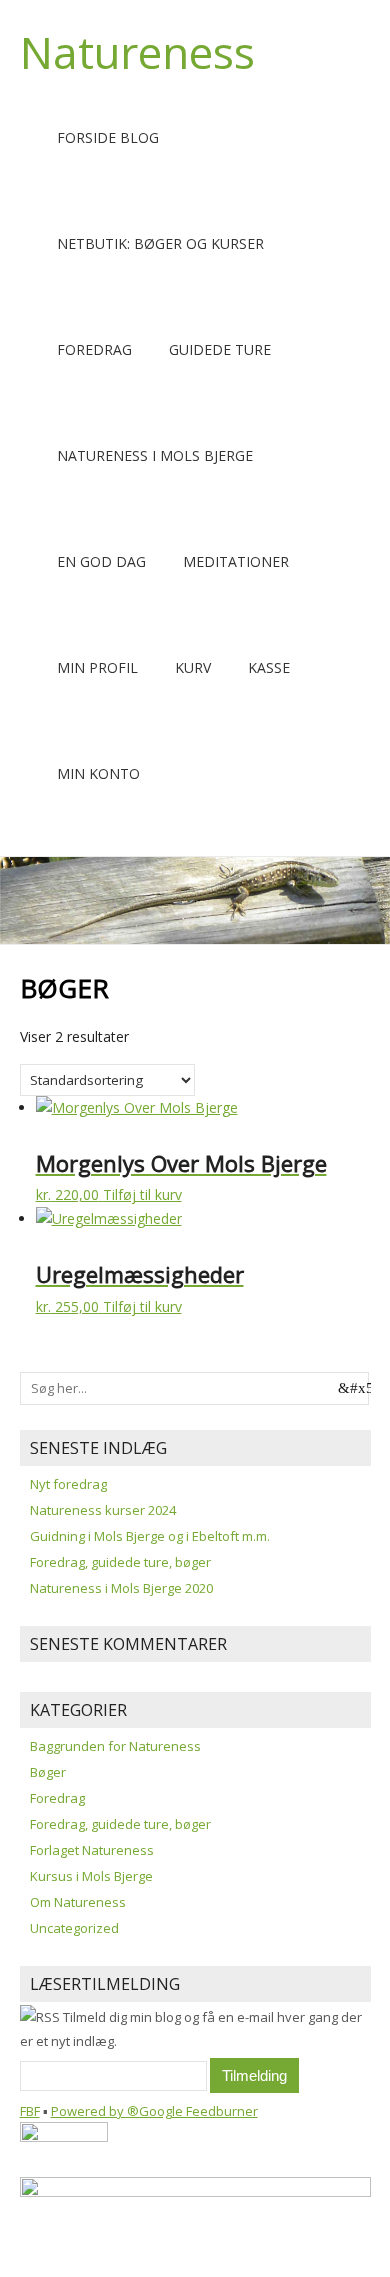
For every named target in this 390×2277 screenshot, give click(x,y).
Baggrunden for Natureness (115, 1746)
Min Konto (98, 773)
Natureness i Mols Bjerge (155, 455)
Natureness (137, 52)
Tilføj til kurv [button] (142, 1194)
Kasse (269, 667)
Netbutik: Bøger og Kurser (160, 243)
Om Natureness (78, 1902)
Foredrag (94, 349)
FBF (30, 2111)
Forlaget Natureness (92, 1850)
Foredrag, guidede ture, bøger (120, 1562)
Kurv (193, 667)
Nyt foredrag (68, 1484)
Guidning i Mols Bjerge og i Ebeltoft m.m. (150, 1536)
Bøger (48, 1772)
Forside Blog (108, 137)
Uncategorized (74, 1928)
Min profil (97, 667)
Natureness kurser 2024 (103, 1510)
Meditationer (236, 561)
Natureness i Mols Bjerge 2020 (121, 1588)
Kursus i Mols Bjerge (91, 1876)
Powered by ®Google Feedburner (154, 2111)
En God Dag (101, 561)
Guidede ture (220, 349)
